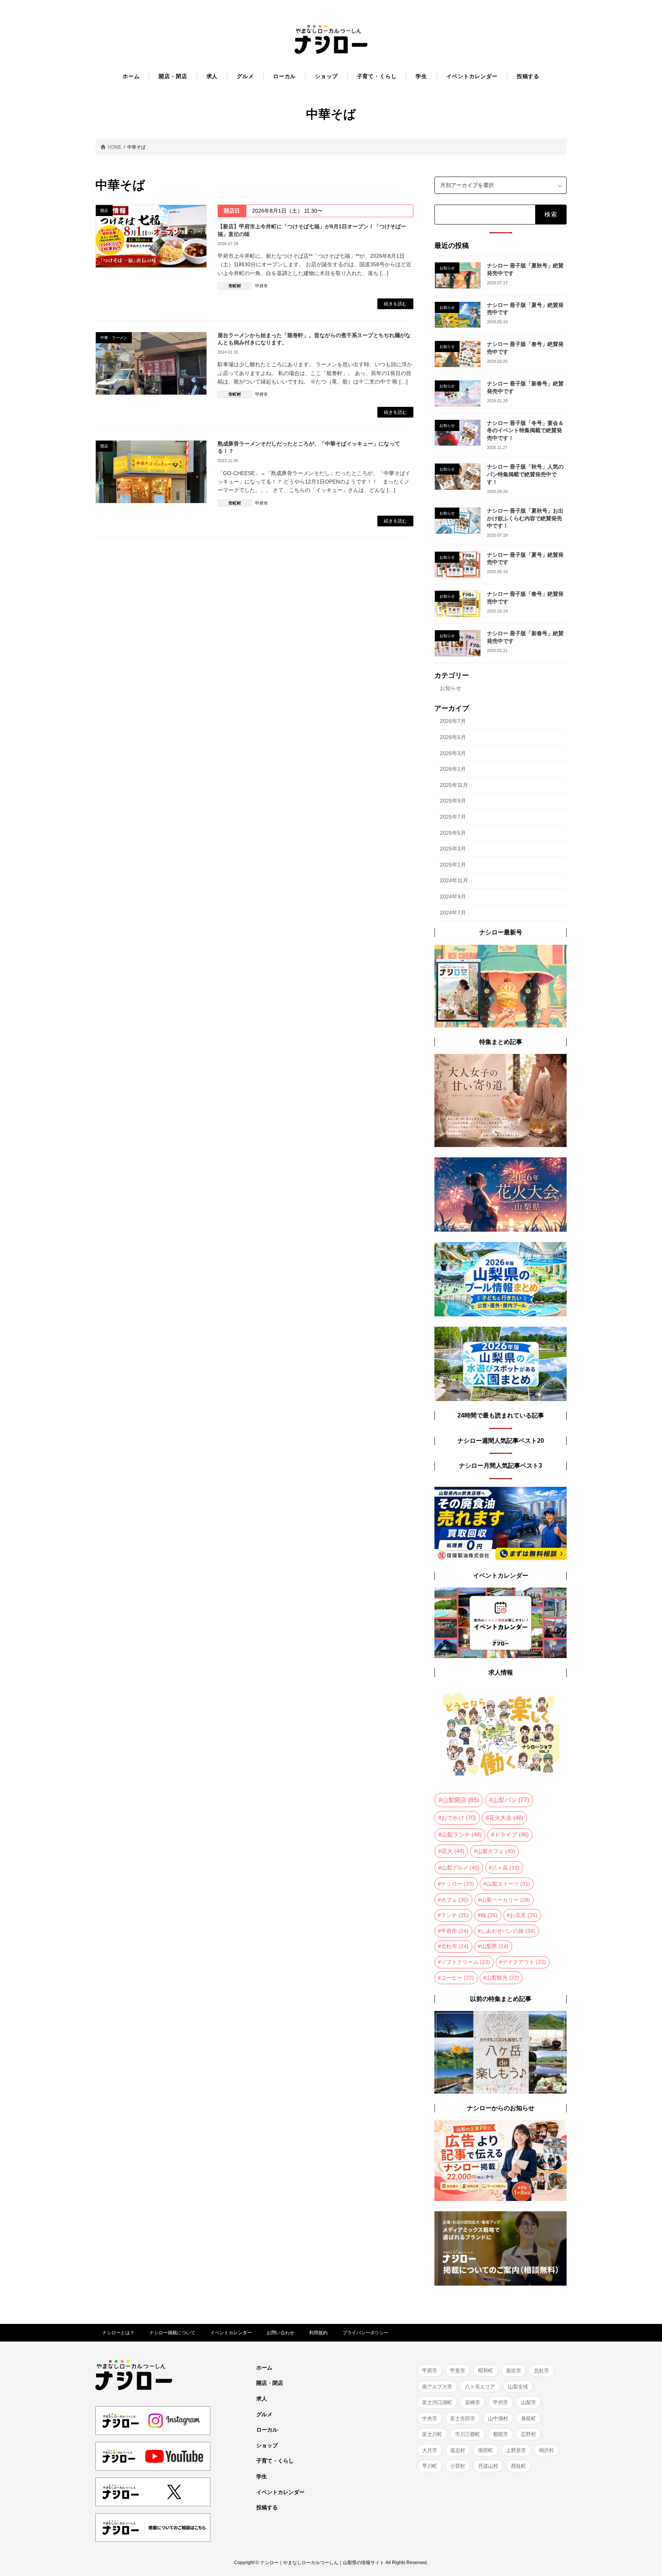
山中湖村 (498, 2418)
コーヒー (457, 1977)
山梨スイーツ (508, 1884)
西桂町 (519, 2466)
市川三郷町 (468, 2434)
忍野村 (528, 2434)
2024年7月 (453, 912)
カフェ (455, 1899)
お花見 (524, 1915)
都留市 (501, 2434)
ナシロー (457, 1884)
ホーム (264, 2368)
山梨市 (528, 2402)
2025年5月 (453, 832)
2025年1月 (453, 864)
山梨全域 (518, 2387)
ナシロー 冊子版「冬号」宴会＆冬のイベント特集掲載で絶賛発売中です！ (525, 430)
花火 (453, 1851)
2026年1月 (453, 769)
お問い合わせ (280, 2333)
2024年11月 (454, 880)
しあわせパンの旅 (508, 1930)
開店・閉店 (270, 2383)
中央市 (430, 2418)
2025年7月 (453, 817)
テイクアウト (524, 1962)
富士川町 (432, 2434)
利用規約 (318, 2333)
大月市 (430, 2450)
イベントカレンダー (231, 2333)
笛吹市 (514, 2370)
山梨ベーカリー (506, 1899)
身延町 (528, 2418)
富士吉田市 (463, 2418)
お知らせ (451, 688)
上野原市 (516, 2450)
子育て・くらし (275, 2461)
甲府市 (261, 286)
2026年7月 (453, 721)
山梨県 (495, 1946)
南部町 (486, 2450)
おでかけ (459, 1818)
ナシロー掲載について (172, 2333)
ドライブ (511, 1835)
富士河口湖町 (437, 2402)
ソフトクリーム (465, 1962)
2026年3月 (453, 753)
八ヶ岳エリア (480, 2387)
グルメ (264, 2414)
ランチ (455, 1915)
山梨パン (511, 1800)
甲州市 (501, 2402)
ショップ (267, 2445)
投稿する (267, 2507)
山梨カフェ (496, 1851)
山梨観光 (503, 1977)
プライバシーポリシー (365, 2333)
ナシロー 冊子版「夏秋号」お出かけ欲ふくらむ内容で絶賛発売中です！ (525, 518)
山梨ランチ (461, 1835)
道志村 (458, 2450)
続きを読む (395, 304)
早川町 (430, 2466)
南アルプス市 (437, 2387)
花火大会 (506, 1818)
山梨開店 (460, 1800)
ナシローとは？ (118, 2333)
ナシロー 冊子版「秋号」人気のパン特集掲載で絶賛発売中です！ (525, 474)
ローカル (267, 2430)
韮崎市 (473, 2402)
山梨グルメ (460, 1867)
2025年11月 (454, 785)
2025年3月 (453, 849)
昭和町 (486, 2370)
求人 (262, 2399)
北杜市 (455, 1946)
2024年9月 (453, 896)
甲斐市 (458, 2370)
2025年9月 (453, 801)
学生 (262, 2476)
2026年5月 (453, 737)
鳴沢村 (546, 2450)
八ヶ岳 (506, 1867)
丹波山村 (488, 2466)
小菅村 (458, 2466)
